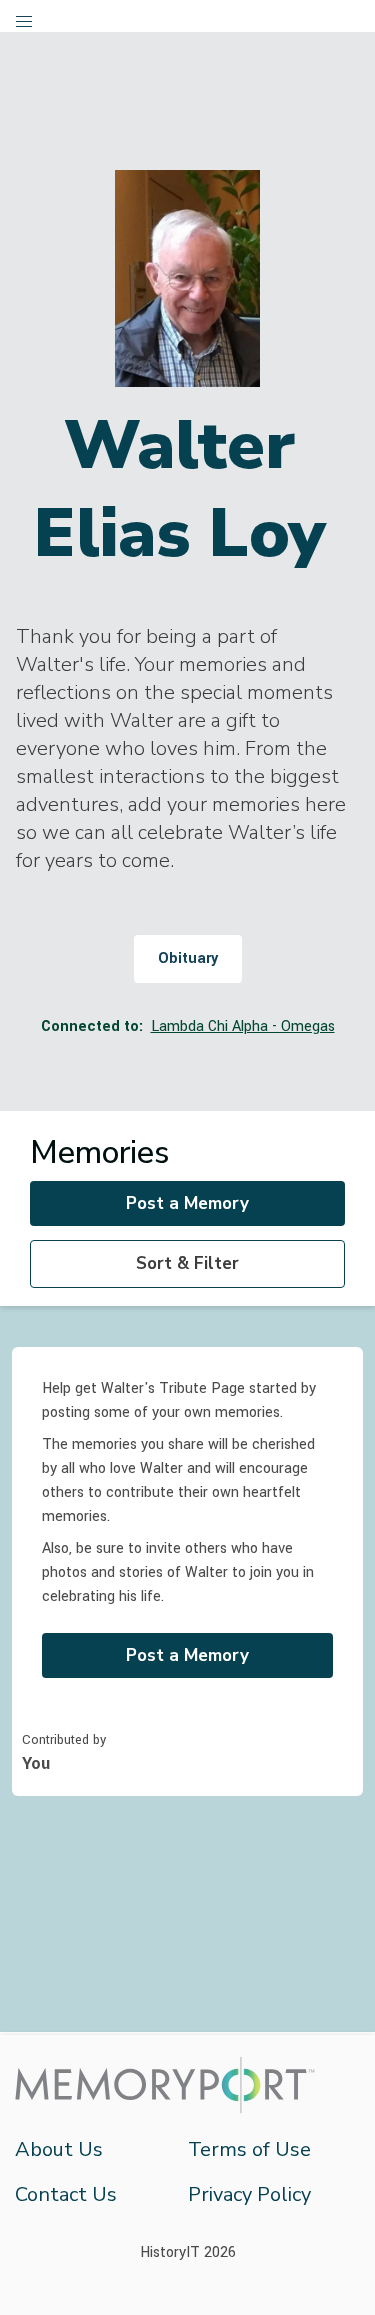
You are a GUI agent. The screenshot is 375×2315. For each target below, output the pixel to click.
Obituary (188, 958)
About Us (59, 2149)
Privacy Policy (249, 2194)
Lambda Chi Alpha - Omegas (243, 1026)
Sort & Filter (187, 1263)
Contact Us (66, 2194)
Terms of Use (249, 2149)
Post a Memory (187, 1203)
